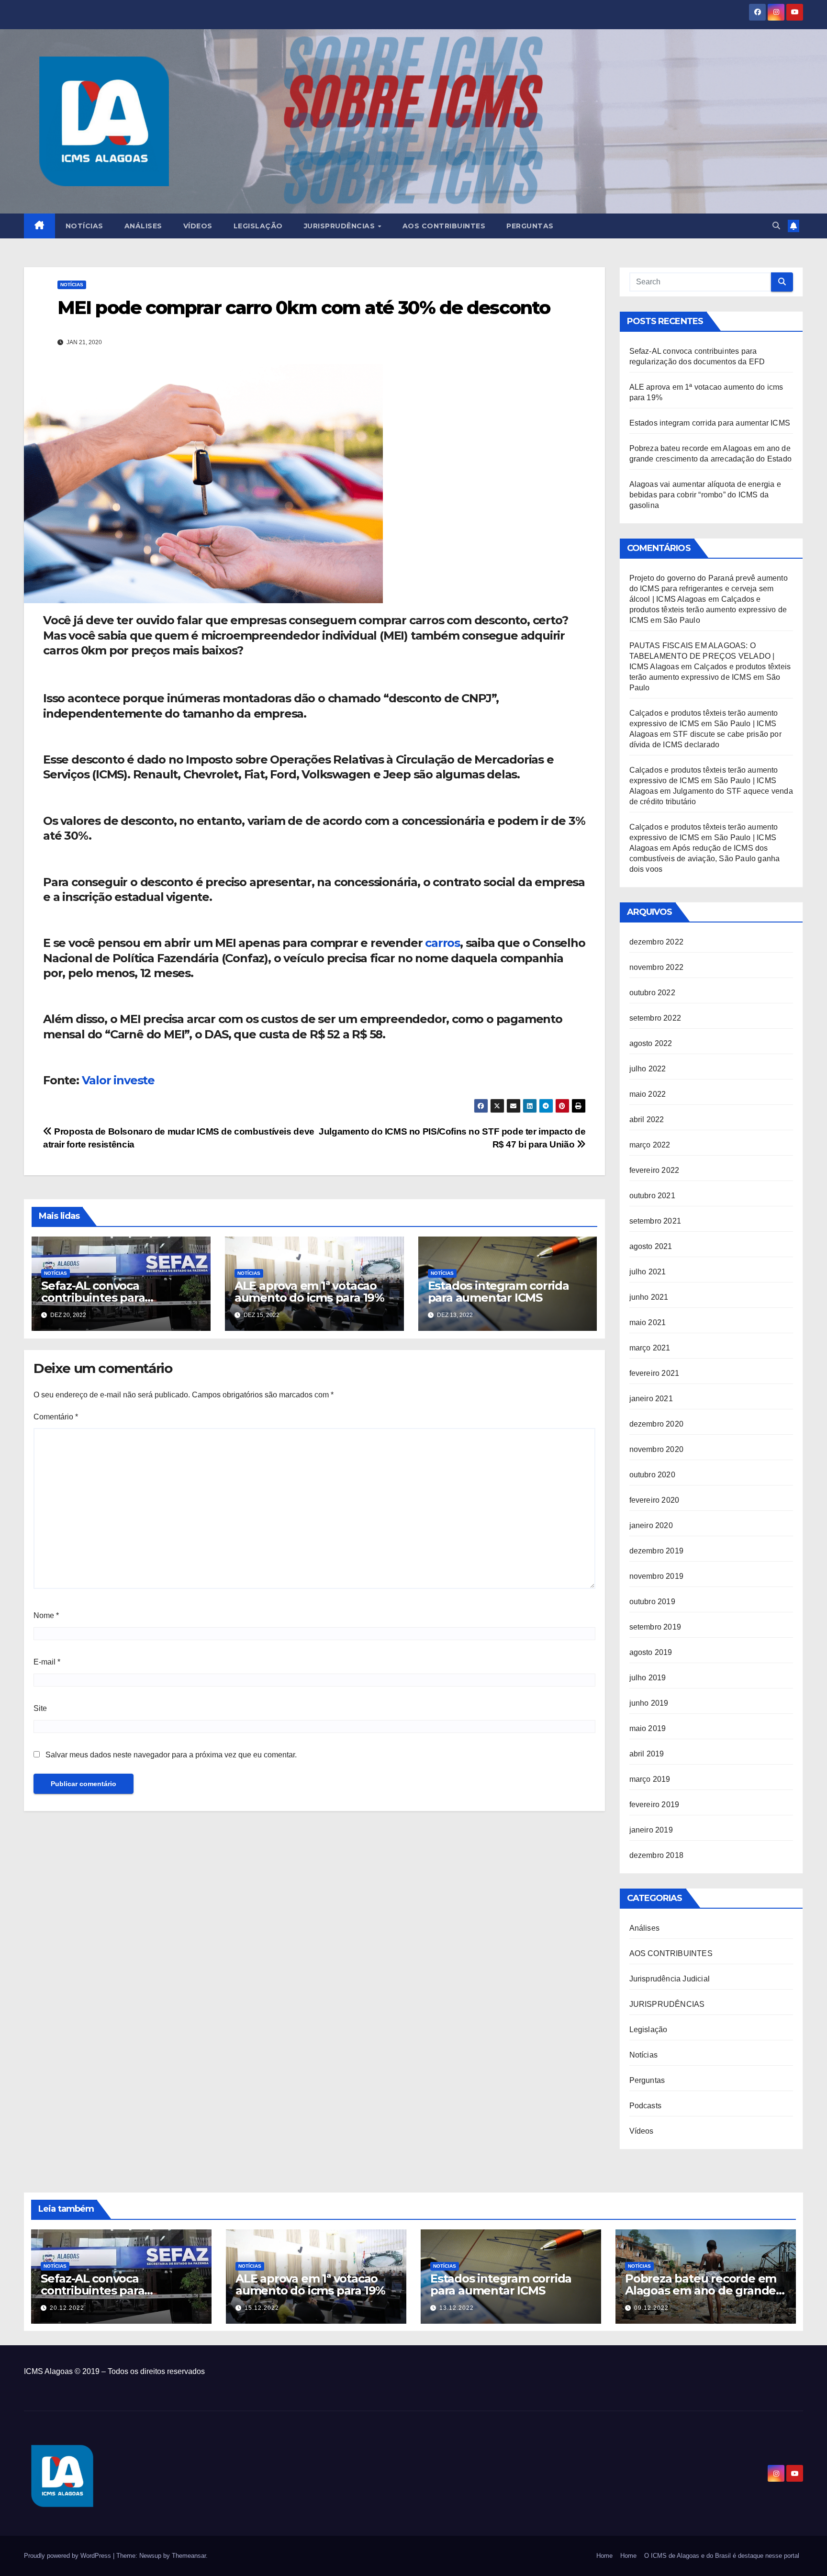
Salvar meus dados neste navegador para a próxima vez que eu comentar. (171, 1755)
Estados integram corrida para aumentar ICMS (498, 1292)
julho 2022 (648, 1069)
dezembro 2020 (657, 1424)
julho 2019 (648, 1678)
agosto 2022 (651, 1043)
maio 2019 (648, 1728)
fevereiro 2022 (654, 1170)
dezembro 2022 (657, 942)
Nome (46, 1615)
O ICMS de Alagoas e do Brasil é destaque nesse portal (722, 2556)
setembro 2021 (655, 1221)
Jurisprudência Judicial (670, 1979)
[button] (776, 226)
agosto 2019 (651, 1652)
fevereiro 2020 (654, 1500)
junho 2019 (649, 1703)
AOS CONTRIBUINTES (671, 1953)
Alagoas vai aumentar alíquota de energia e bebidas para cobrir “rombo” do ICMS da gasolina (705, 495)
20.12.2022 (67, 2308)
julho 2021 (648, 1272)
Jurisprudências (341, 226)
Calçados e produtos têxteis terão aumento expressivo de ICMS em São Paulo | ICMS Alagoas (704, 724)
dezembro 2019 (657, 1551)
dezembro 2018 (657, 1855)
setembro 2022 (655, 1018)
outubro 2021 (652, 1196)
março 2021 (650, 1348)
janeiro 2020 (651, 1525)
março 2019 (650, 1779)
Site (40, 1708)
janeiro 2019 (651, 1830)
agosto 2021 (651, 1246)
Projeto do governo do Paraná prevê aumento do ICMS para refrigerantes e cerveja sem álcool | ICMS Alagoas (709, 589)
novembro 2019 (657, 1576)
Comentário (56, 1417)
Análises (143, 226)
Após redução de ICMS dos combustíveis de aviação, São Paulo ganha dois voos (705, 859)
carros (442, 943)
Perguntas (530, 226)
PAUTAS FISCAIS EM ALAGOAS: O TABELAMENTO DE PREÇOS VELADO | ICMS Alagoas (702, 656)
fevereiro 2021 (654, 1373)
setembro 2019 (655, 1627)
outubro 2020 (652, 1475)
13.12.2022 (457, 2308)
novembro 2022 (657, 967)
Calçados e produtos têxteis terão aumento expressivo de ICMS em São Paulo (708, 610)
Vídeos (198, 226)
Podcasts (646, 2106)
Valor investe (118, 1080)
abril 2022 (647, 1119)
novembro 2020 (657, 1449)
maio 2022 (648, 1094)
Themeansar (189, 2556)
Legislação (258, 226)
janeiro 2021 (651, 1399)
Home (604, 2556)
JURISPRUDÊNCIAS (667, 2004)
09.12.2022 (651, 2308)
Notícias (84, 226)
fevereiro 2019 (654, 1805)
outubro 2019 (652, 1602)
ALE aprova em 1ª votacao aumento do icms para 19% (309, 1292)
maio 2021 (648, 1322)
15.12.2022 (262, 2308)
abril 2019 (647, 1754)
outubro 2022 (652, 993)
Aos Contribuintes (444, 226)
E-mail (47, 1662)
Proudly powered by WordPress (68, 2556)
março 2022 (650, 1145)
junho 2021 (649, 1297)
